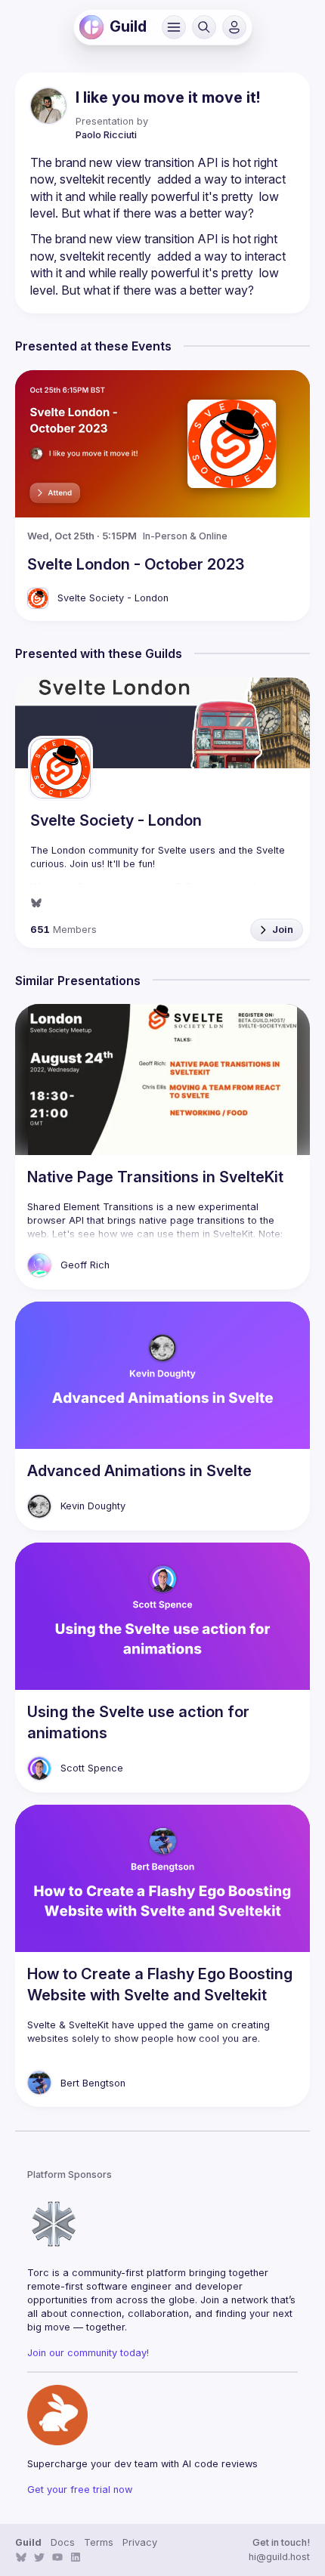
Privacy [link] (140, 2542)
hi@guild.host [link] (279, 2557)
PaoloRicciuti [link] (106, 135)
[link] (91, 27)
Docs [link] (63, 2542)
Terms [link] (99, 2542)
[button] (174, 27)
